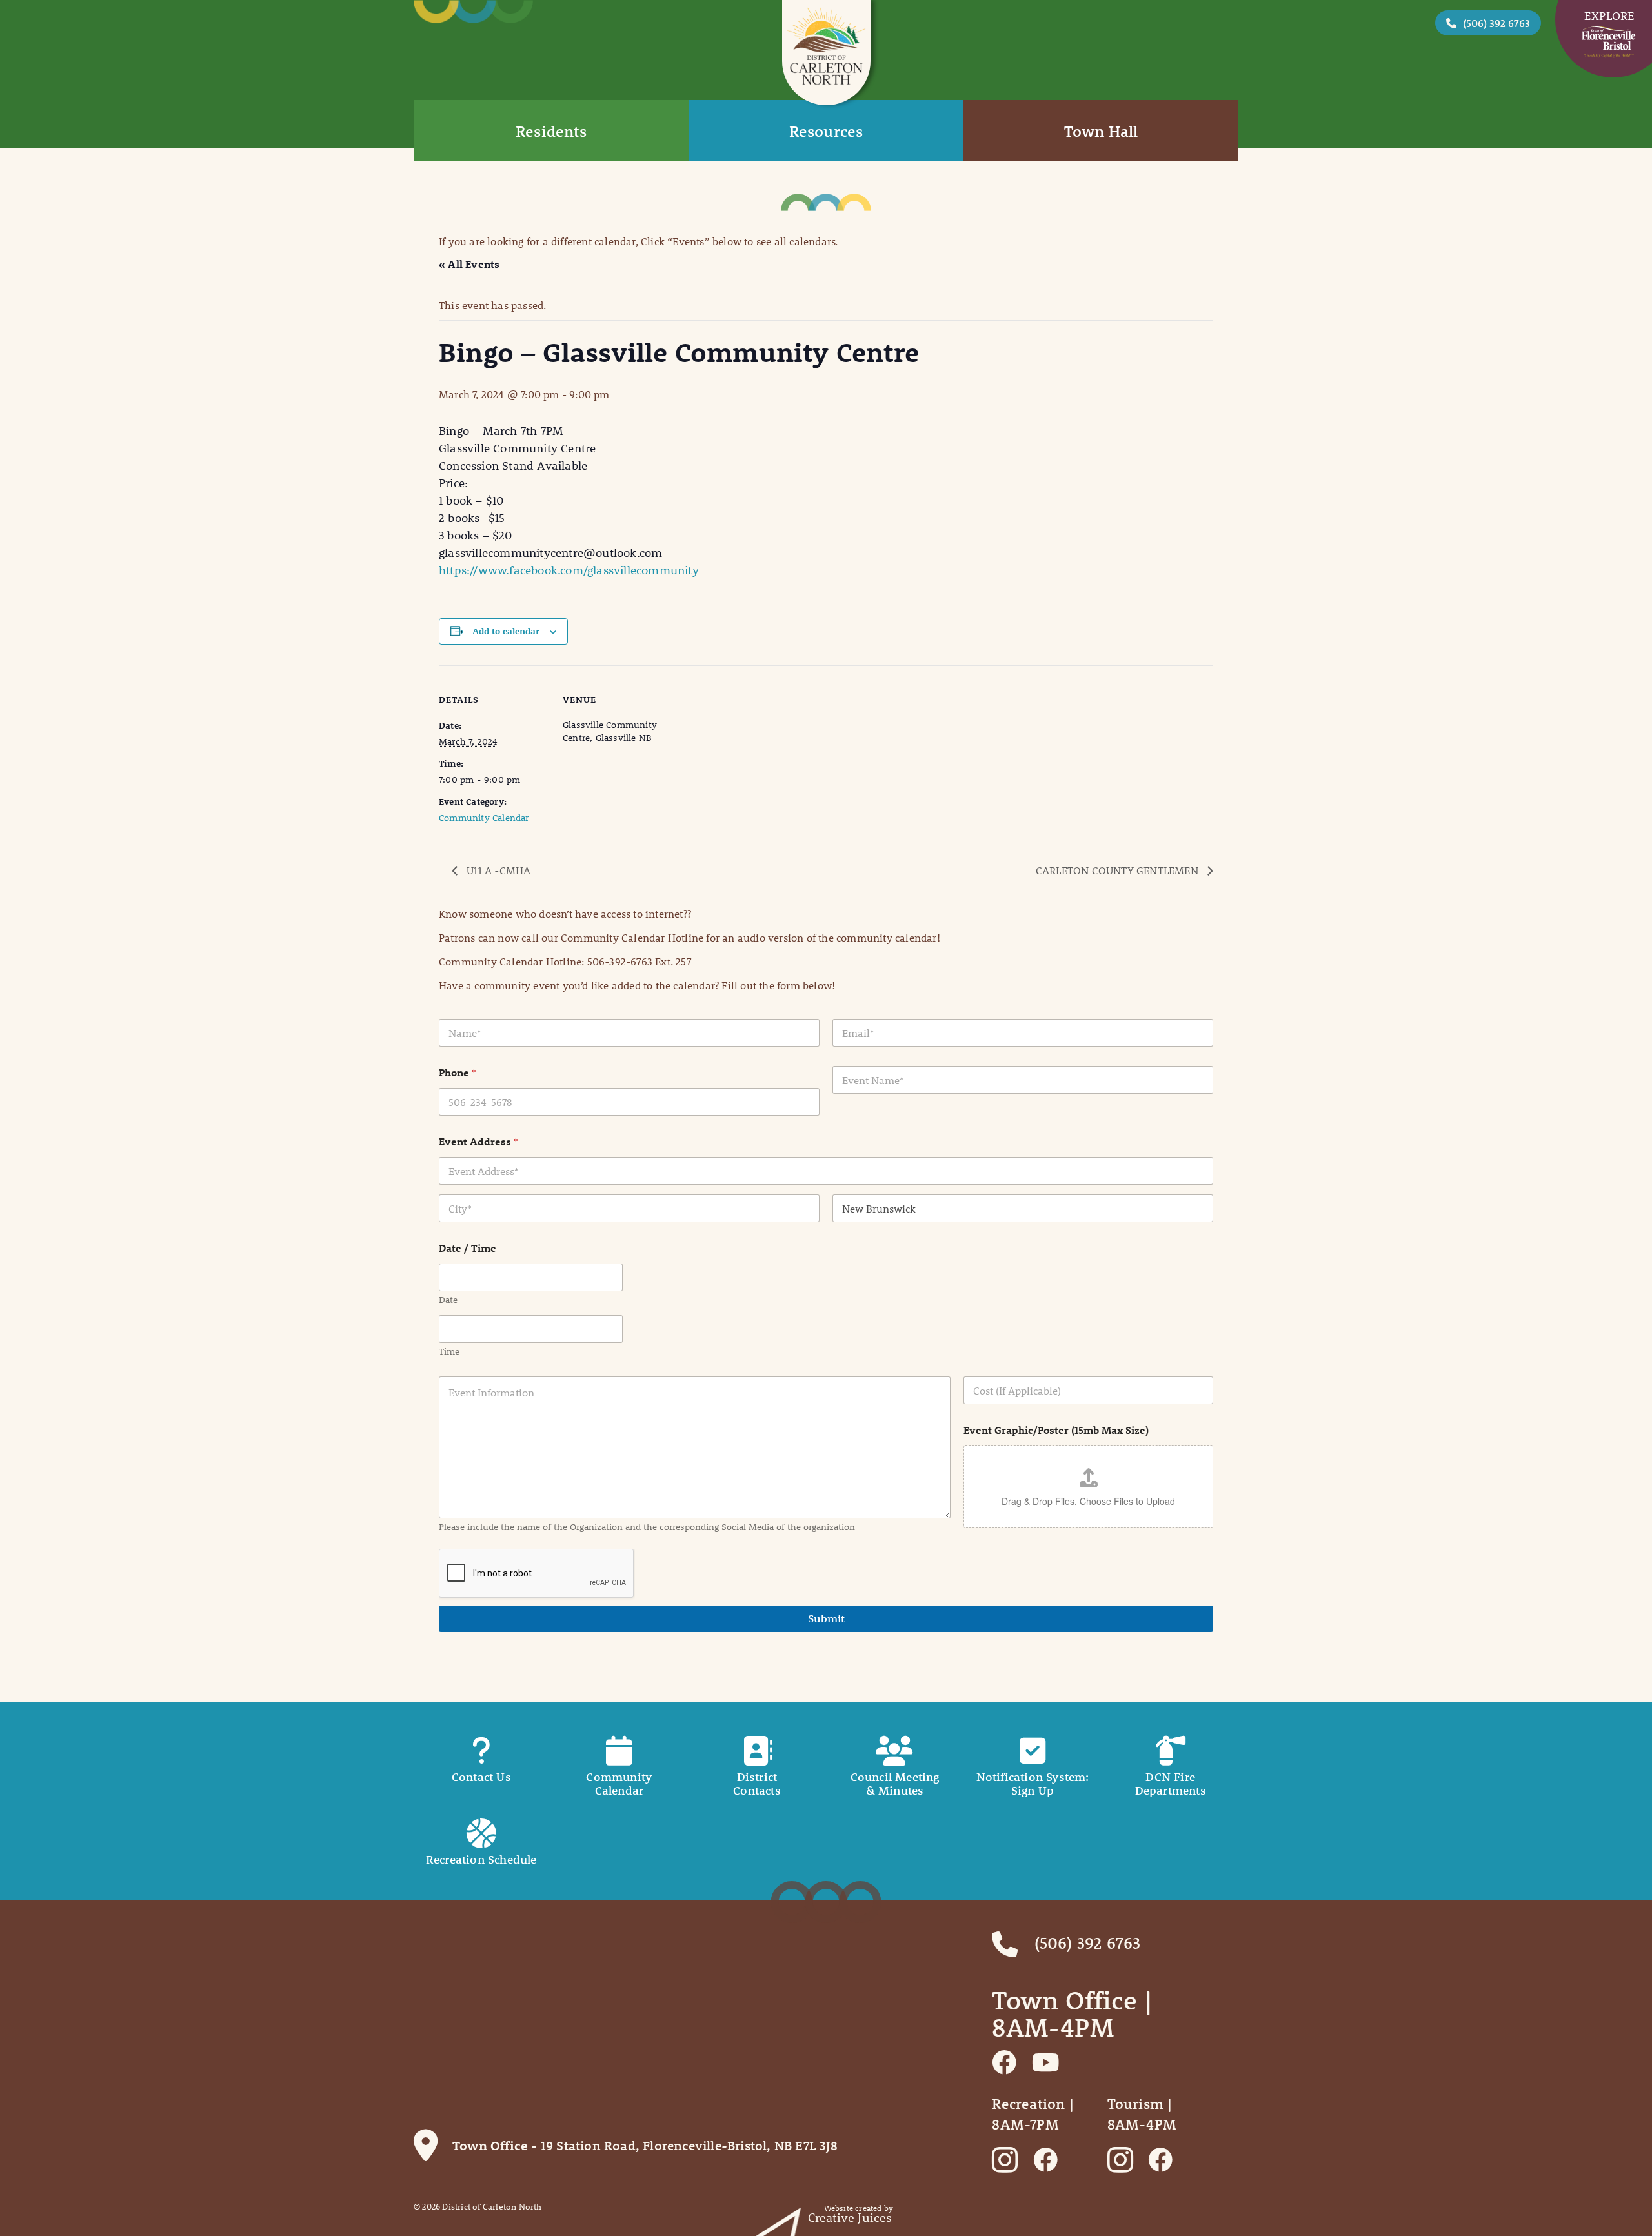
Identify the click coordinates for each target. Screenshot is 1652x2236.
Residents (551, 131)
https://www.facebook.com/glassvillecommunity (569, 570)
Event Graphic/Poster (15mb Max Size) (1056, 1430)
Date (448, 1300)
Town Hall (1101, 131)
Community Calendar (484, 818)
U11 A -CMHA (497, 870)
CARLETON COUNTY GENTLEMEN (1118, 870)
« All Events (469, 264)
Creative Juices (850, 2218)
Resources (826, 131)
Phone (458, 1072)
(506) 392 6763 (1496, 23)
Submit (826, 1618)
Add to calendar (506, 631)
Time (449, 1352)
